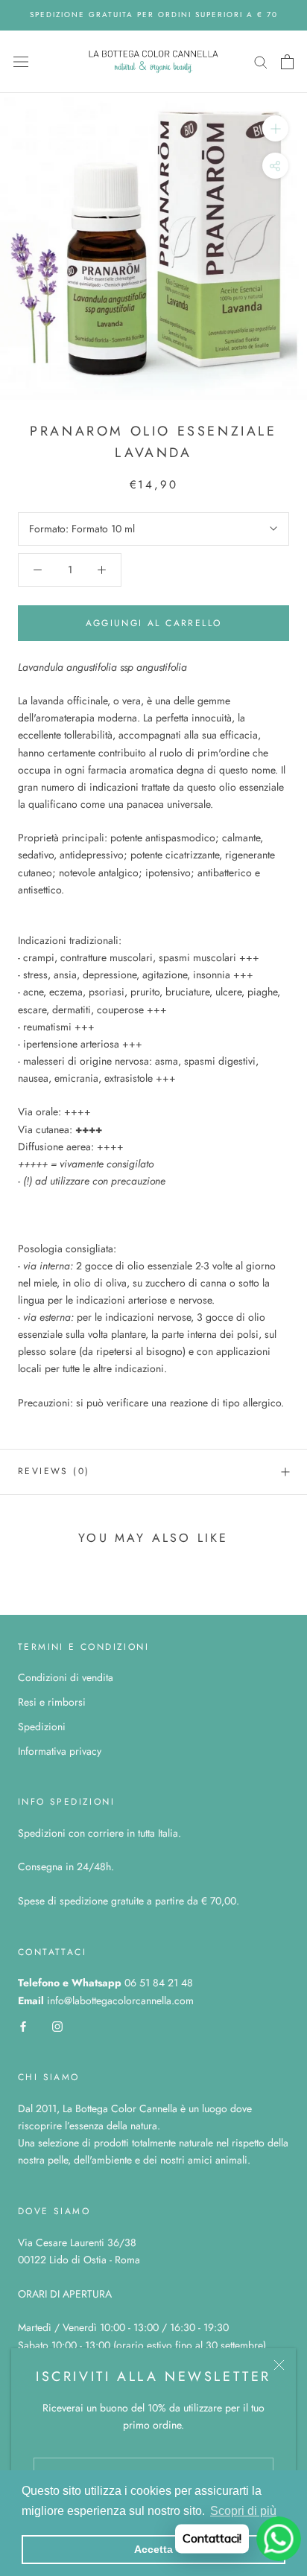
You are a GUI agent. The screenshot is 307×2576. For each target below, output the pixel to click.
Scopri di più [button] (243, 2511)
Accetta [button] (153, 2549)
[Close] (279, 2365)
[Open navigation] (21, 62)
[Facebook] (23, 2026)
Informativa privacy (60, 1751)
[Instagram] (57, 2026)
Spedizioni (42, 1727)
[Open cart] (287, 62)
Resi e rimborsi (52, 1702)
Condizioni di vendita (66, 1677)
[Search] (261, 61)
